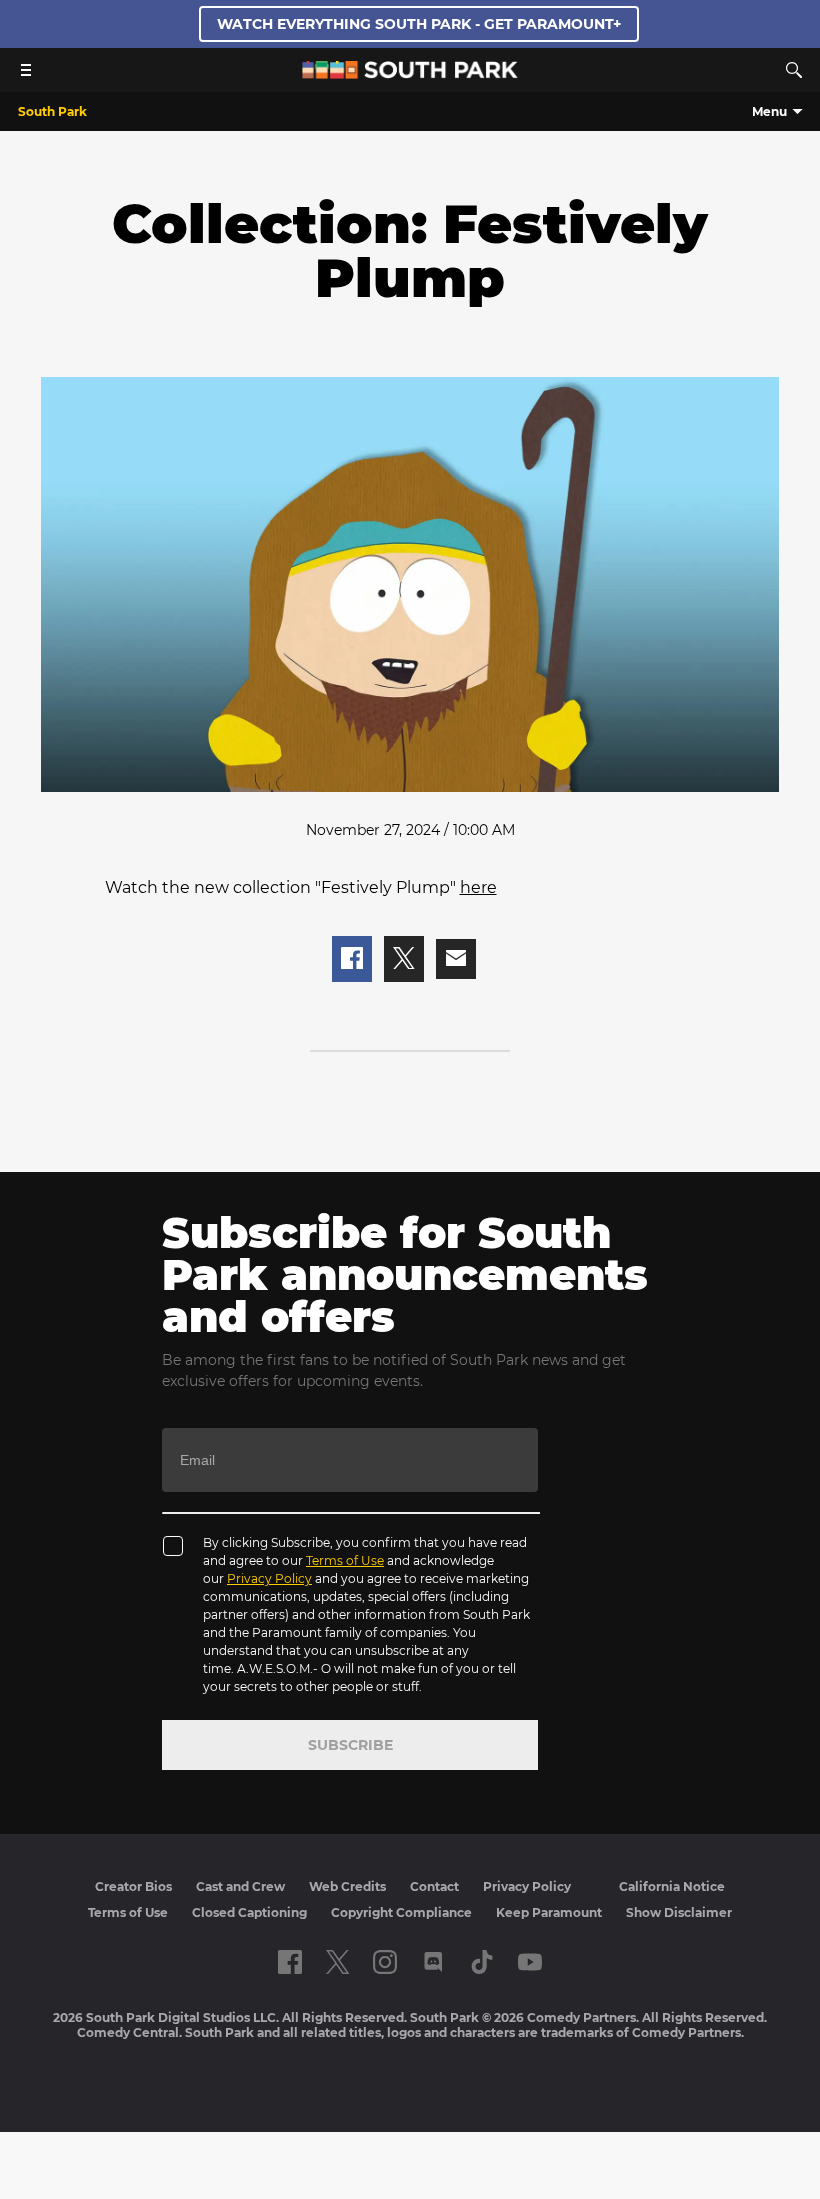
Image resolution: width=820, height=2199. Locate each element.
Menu (769, 111)
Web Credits (347, 1886)
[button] (352, 959)
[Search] (794, 70)
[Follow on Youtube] (530, 1962)
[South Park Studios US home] (410, 73)
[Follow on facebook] (290, 1962)
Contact (434, 1886)
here (478, 887)
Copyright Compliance (401, 1912)
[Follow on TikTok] (482, 1962)
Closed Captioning (249, 1912)
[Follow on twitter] (337, 1962)
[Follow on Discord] (433, 1962)
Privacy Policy (269, 1578)
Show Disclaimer (679, 1912)
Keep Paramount (549, 1912)
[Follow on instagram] (385, 1962)
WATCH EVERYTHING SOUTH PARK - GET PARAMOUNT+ (419, 24)
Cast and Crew (240, 1886)
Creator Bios (133, 1886)
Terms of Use (345, 1560)
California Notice (672, 1886)
